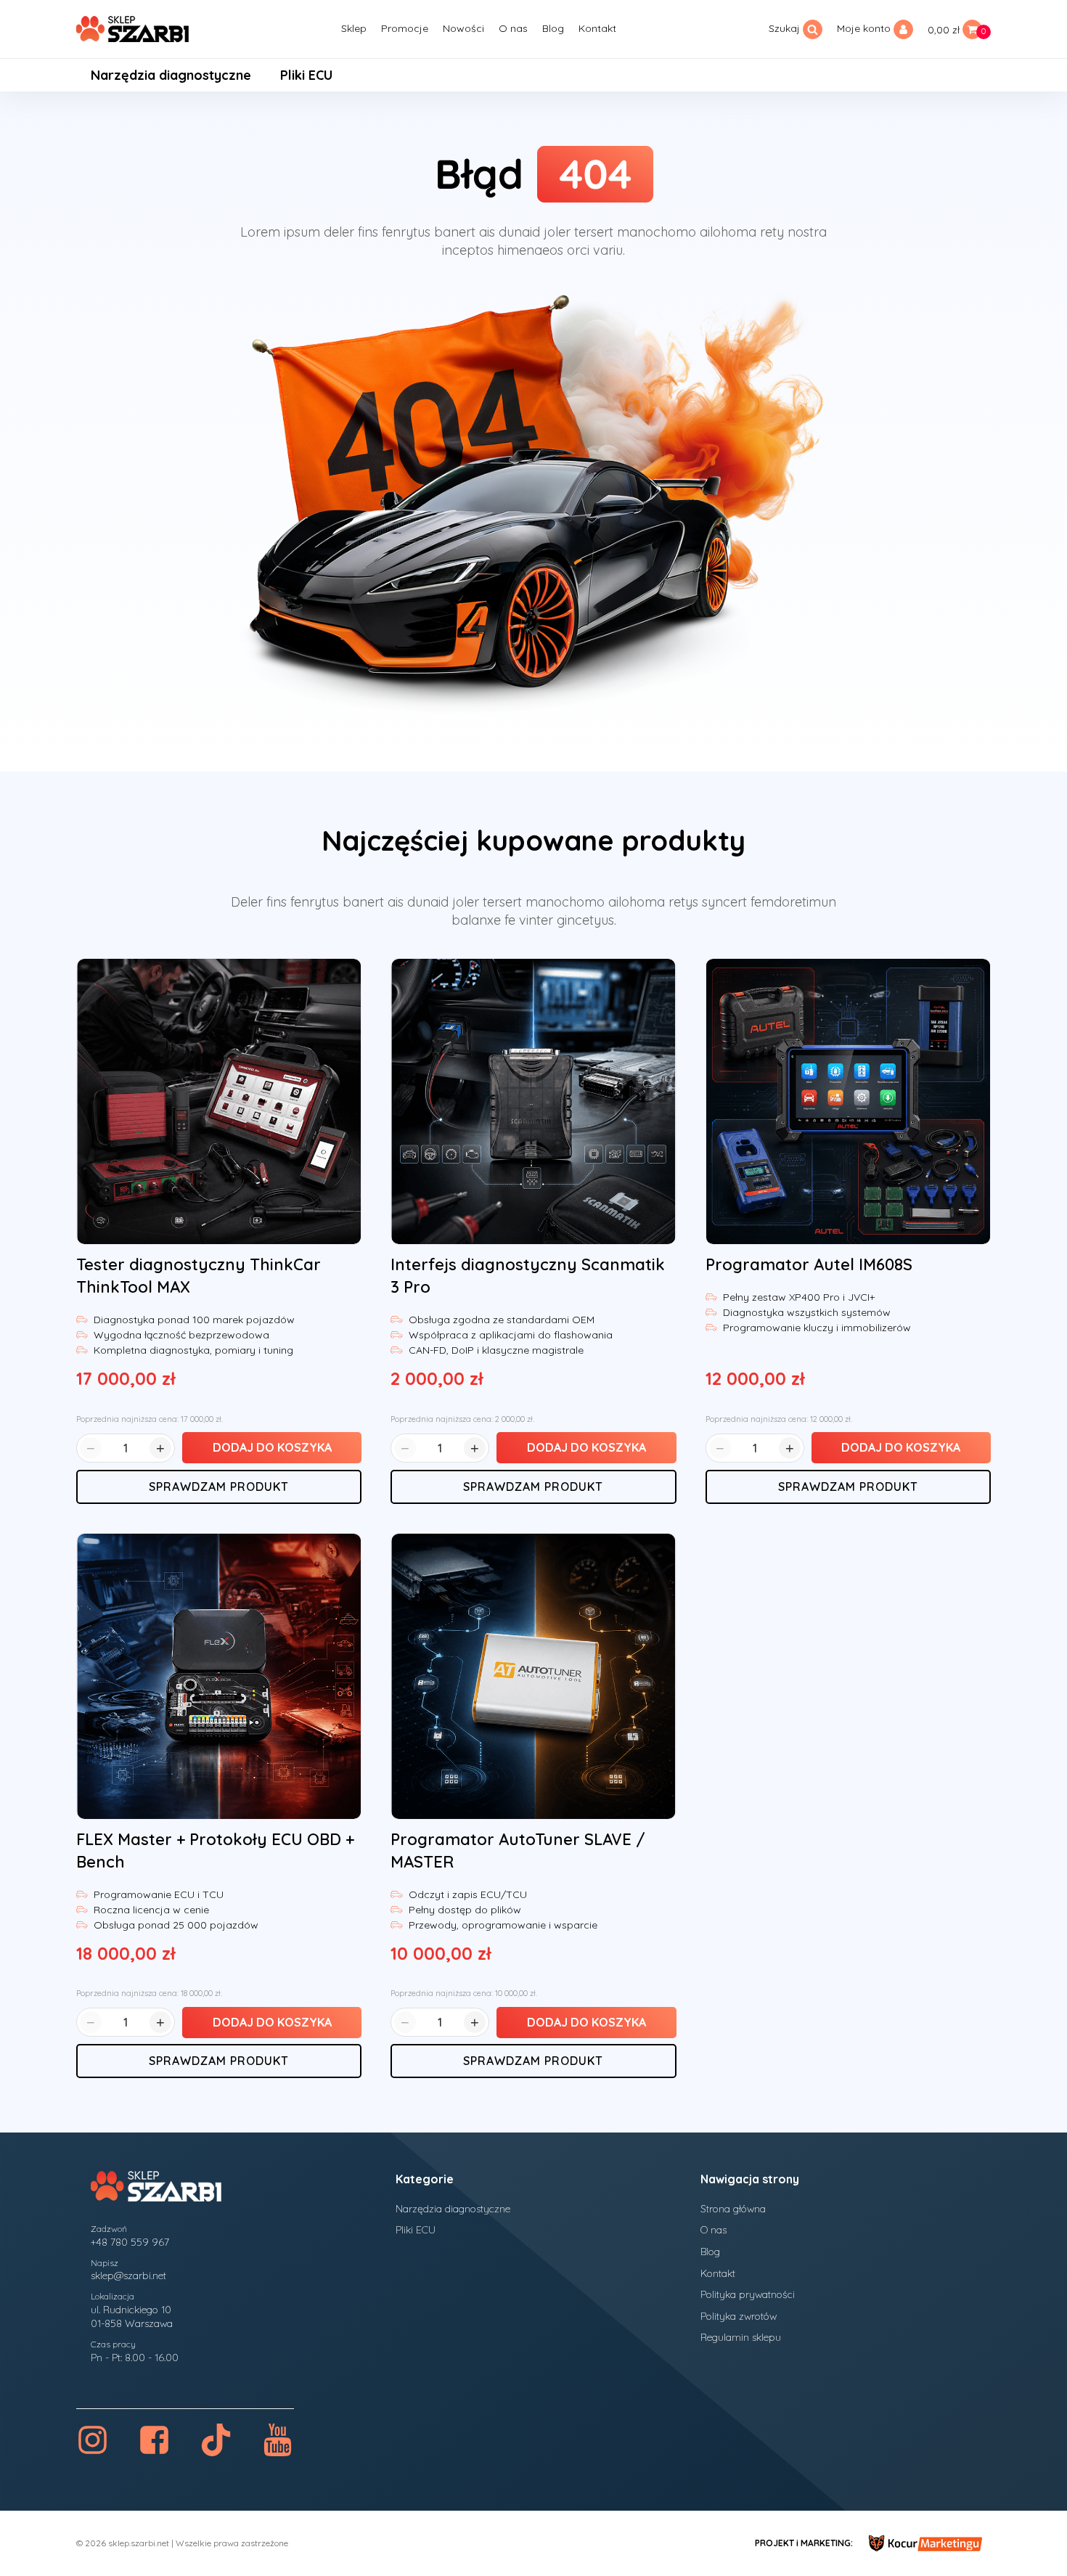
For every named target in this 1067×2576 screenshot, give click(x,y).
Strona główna (733, 2209)
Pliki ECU (306, 75)
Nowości (463, 28)
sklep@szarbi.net (128, 2276)
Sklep (354, 28)
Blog (553, 28)
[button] (959, 29)
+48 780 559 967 (130, 2242)
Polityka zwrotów (739, 2316)
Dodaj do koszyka (272, 1447)
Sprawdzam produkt (219, 1487)
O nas (513, 28)
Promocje (405, 28)
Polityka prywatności (748, 2294)
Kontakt (597, 28)
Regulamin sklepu (741, 2337)
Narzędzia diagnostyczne (171, 75)
